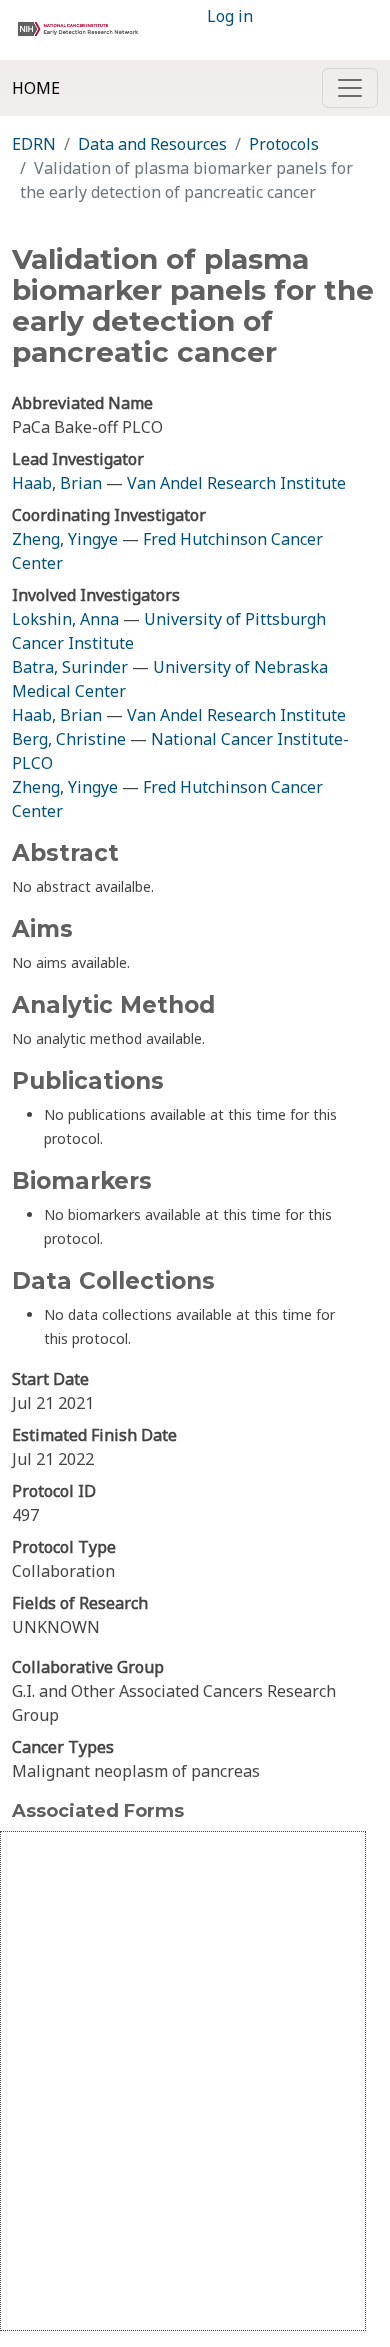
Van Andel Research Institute (236, 483)
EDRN (34, 144)
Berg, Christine (69, 739)
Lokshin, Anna (65, 619)
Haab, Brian (57, 483)
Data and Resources (152, 144)
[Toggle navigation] (350, 88)
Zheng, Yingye (67, 539)
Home (36, 88)
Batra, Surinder (70, 667)
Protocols (284, 144)
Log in (230, 16)
